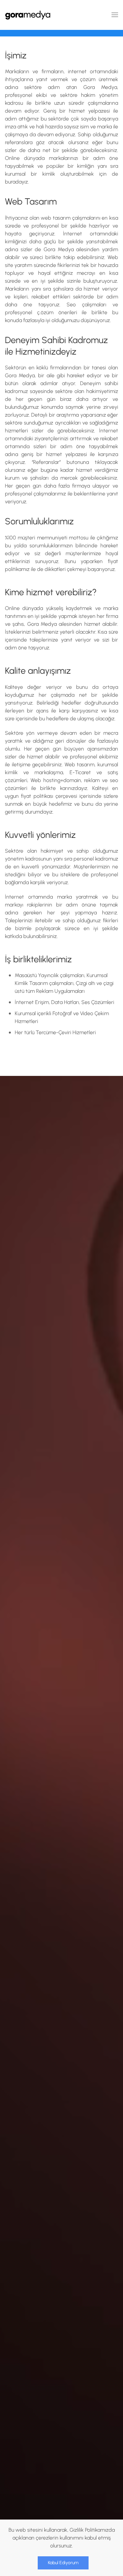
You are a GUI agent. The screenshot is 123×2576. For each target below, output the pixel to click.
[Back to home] (28, 15)
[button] (115, 15)
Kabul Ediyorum (63, 2563)
